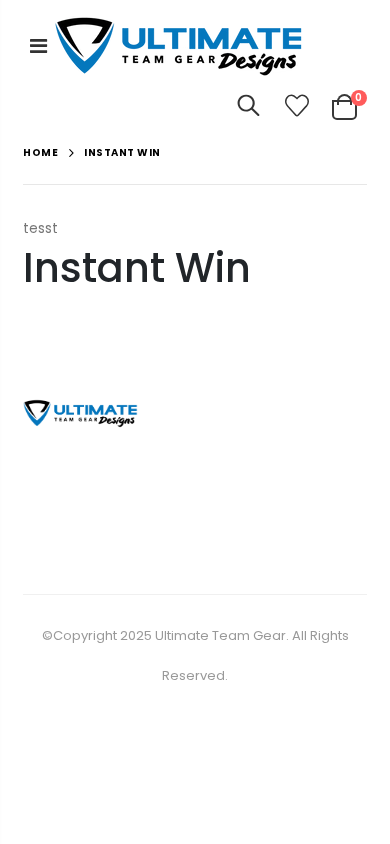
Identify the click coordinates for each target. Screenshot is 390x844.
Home (40, 152)
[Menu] (38, 46)
